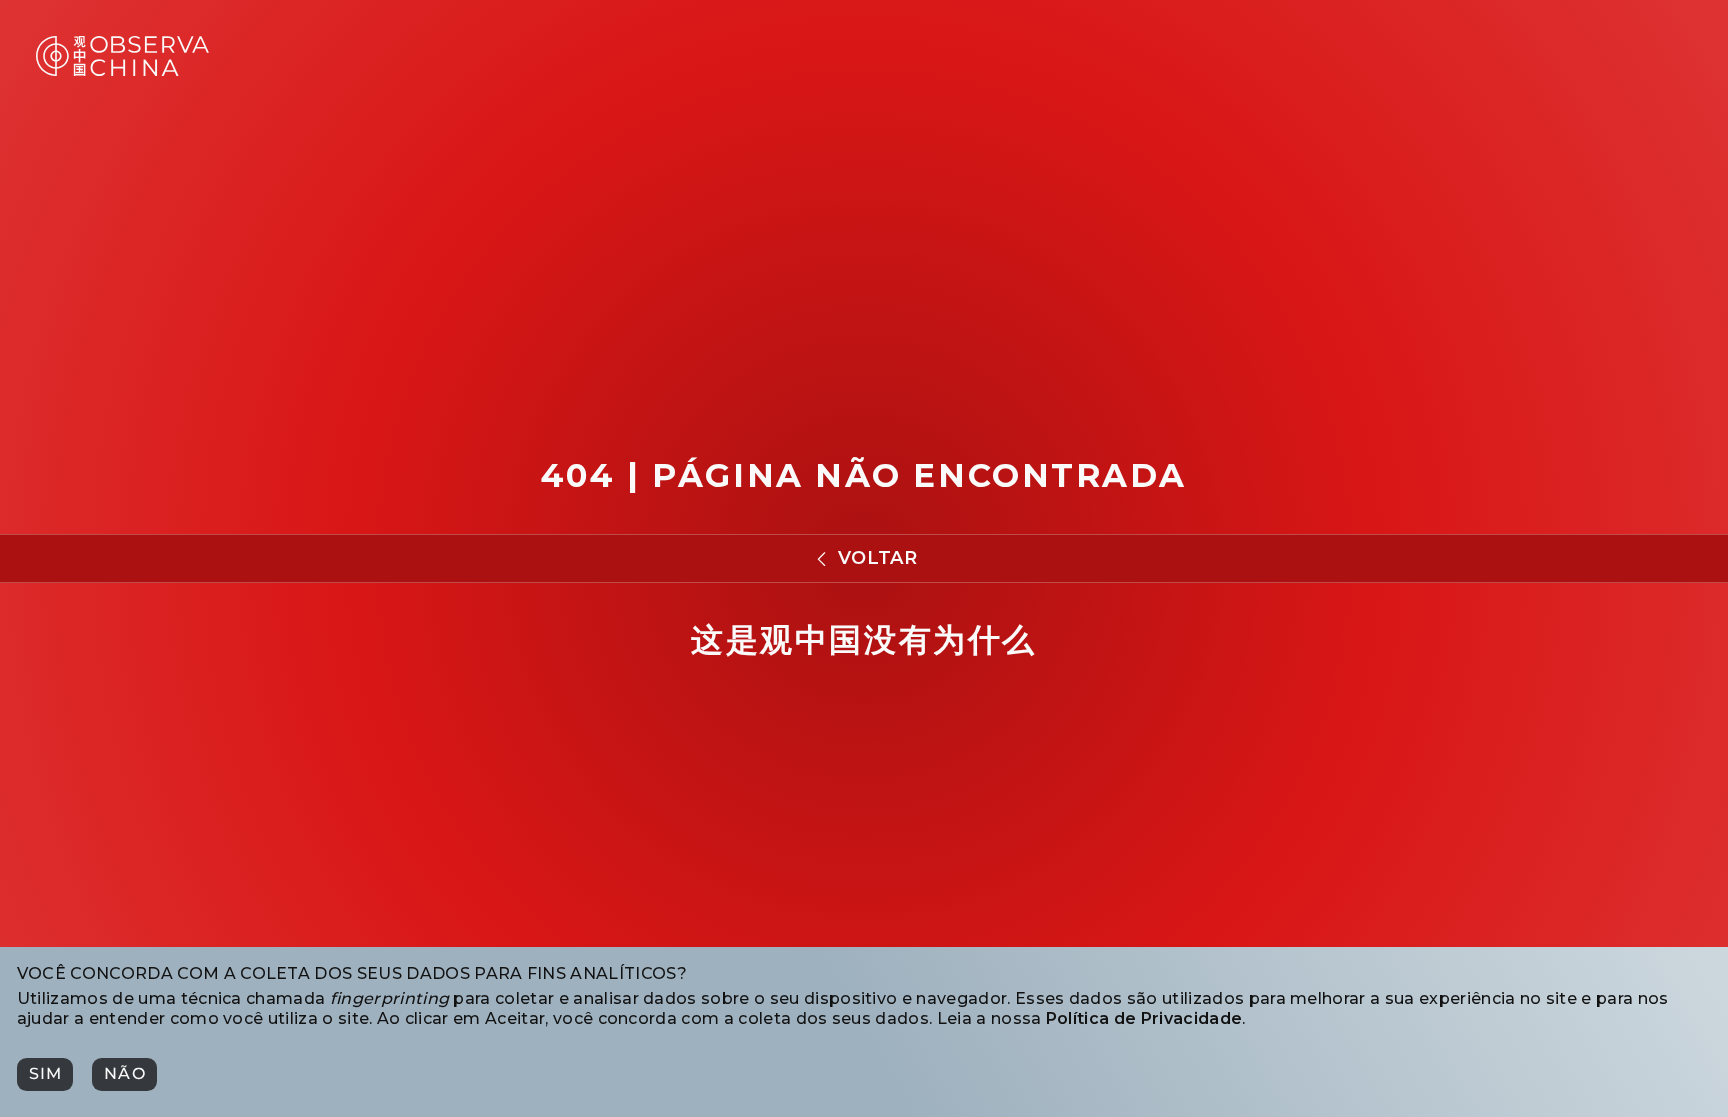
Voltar (877, 558)
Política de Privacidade (1144, 1018)
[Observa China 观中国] (122, 70)
